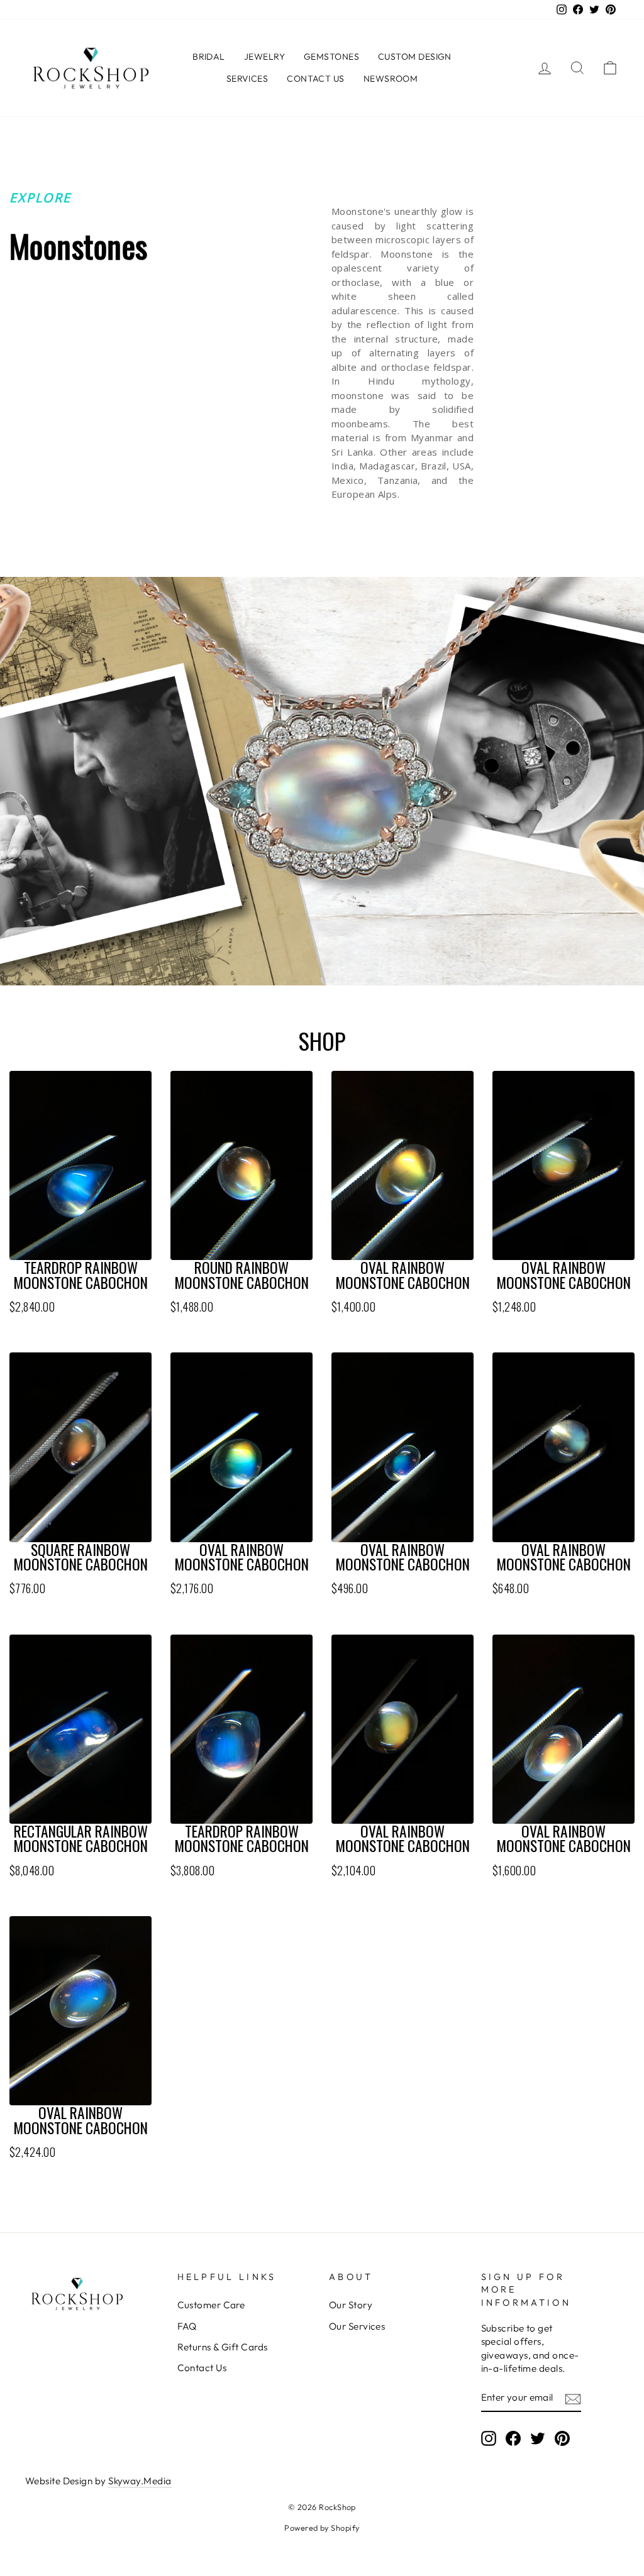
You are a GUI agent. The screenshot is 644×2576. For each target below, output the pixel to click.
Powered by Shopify (322, 2528)
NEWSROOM (391, 79)
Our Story (351, 2305)
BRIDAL (209, 57)
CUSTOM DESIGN (415, 57)
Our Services (357, 2326)
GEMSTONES (331, 57)
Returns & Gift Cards (223, 2347)
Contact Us (202, 2368)
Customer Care (211, 2305)
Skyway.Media (140, 2481)
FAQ (187, 2326)
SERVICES (247, 79)
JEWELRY (264, 57)
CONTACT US (316, 79)
